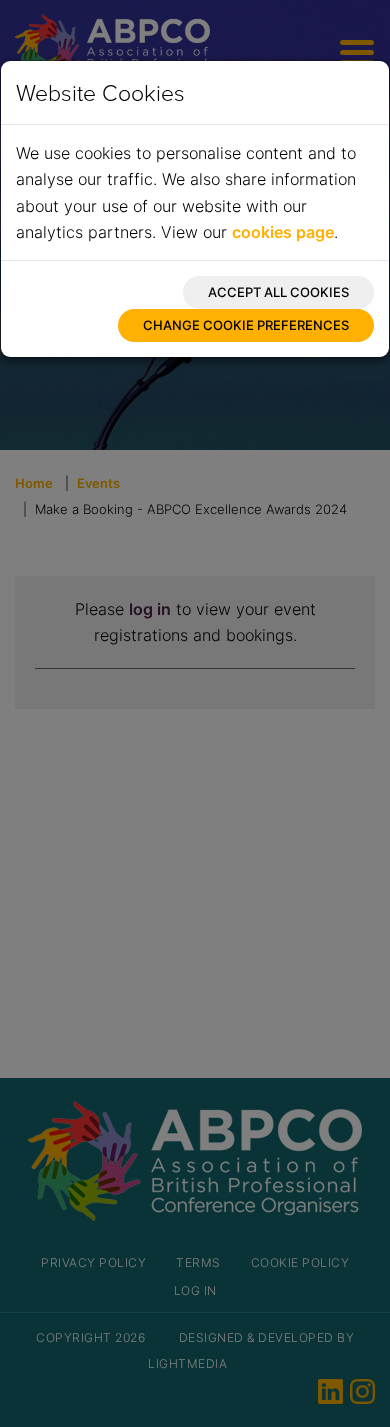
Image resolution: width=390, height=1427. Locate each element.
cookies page (283, 232)
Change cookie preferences (246, 325)
